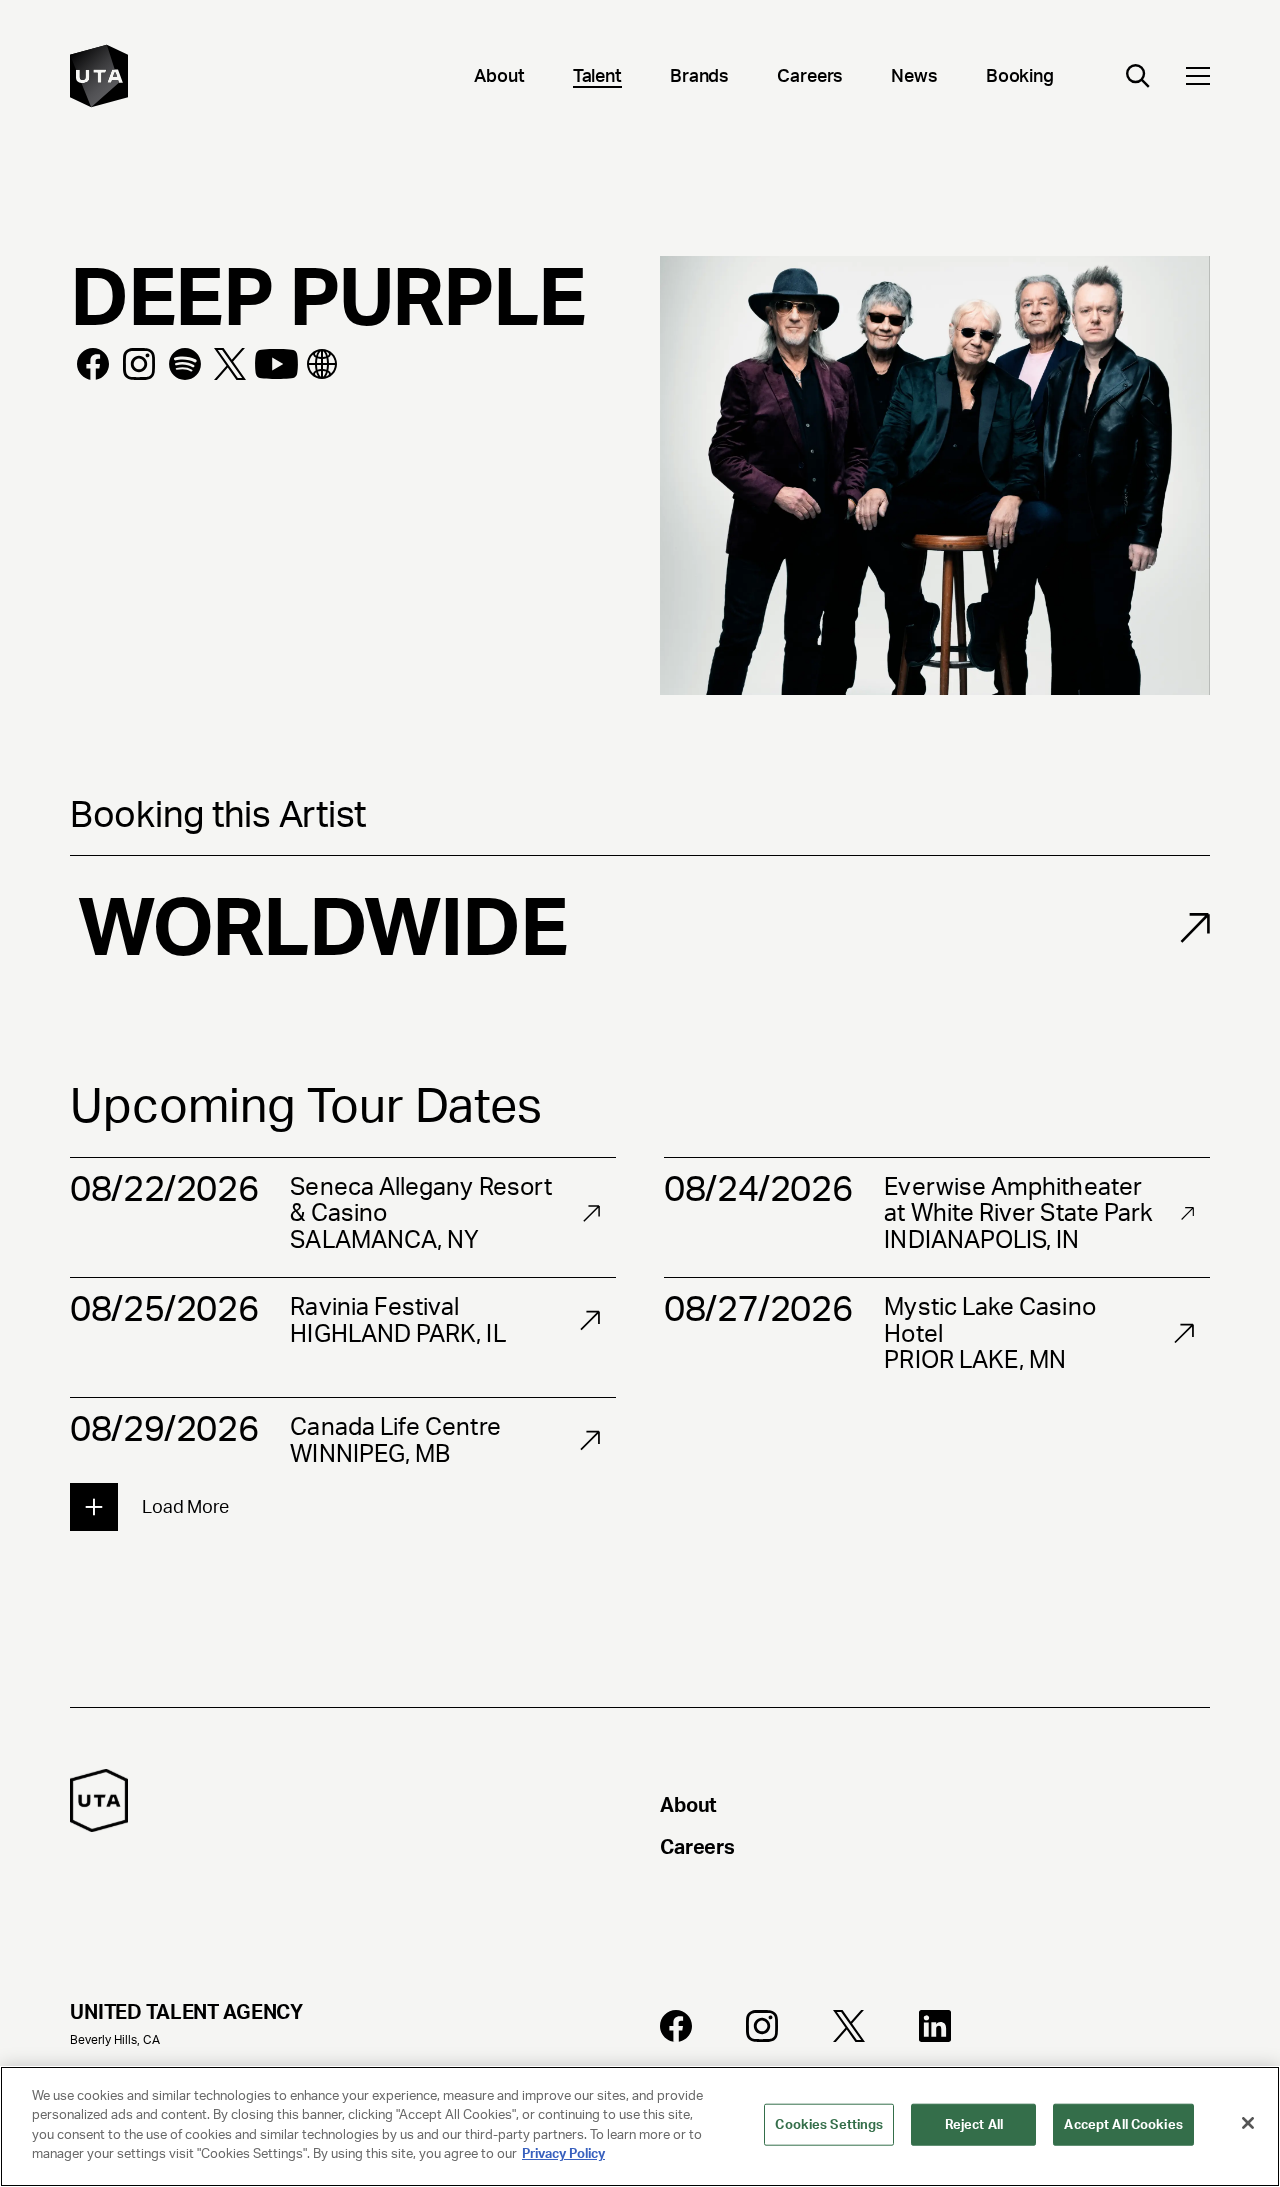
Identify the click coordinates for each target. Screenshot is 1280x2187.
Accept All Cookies (1123, 2124)
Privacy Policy (563, 2153)
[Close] (1248, 2123)
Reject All (974, 2124)
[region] (640, 2126)
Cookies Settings (829, 2124)
